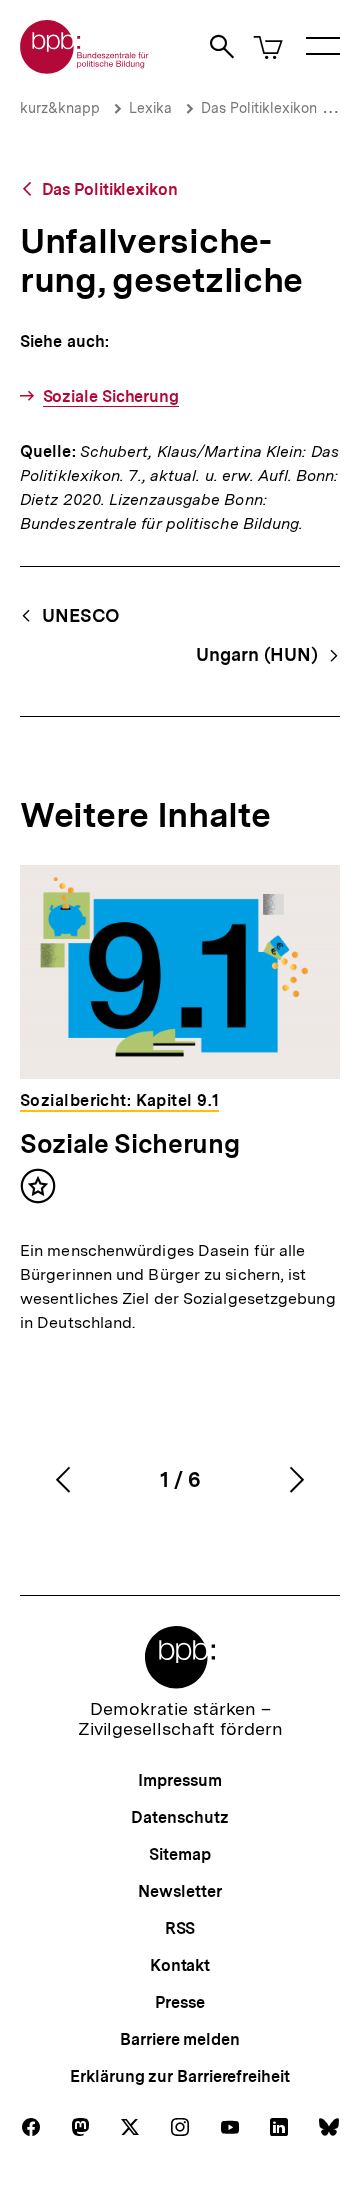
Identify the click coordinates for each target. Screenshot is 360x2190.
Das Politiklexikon (259, 108)
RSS (180, 1928)
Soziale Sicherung (111, 396)
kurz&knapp (60, 108)
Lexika (150, 108)
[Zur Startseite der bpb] (85, 67)
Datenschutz (179, 1817)
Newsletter (179, 1891)
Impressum (179, 1780)
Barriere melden (180, 2039)
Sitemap (179, 1854)
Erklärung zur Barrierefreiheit (179, 2076)
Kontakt (180, 1965)
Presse (179, 2002)
